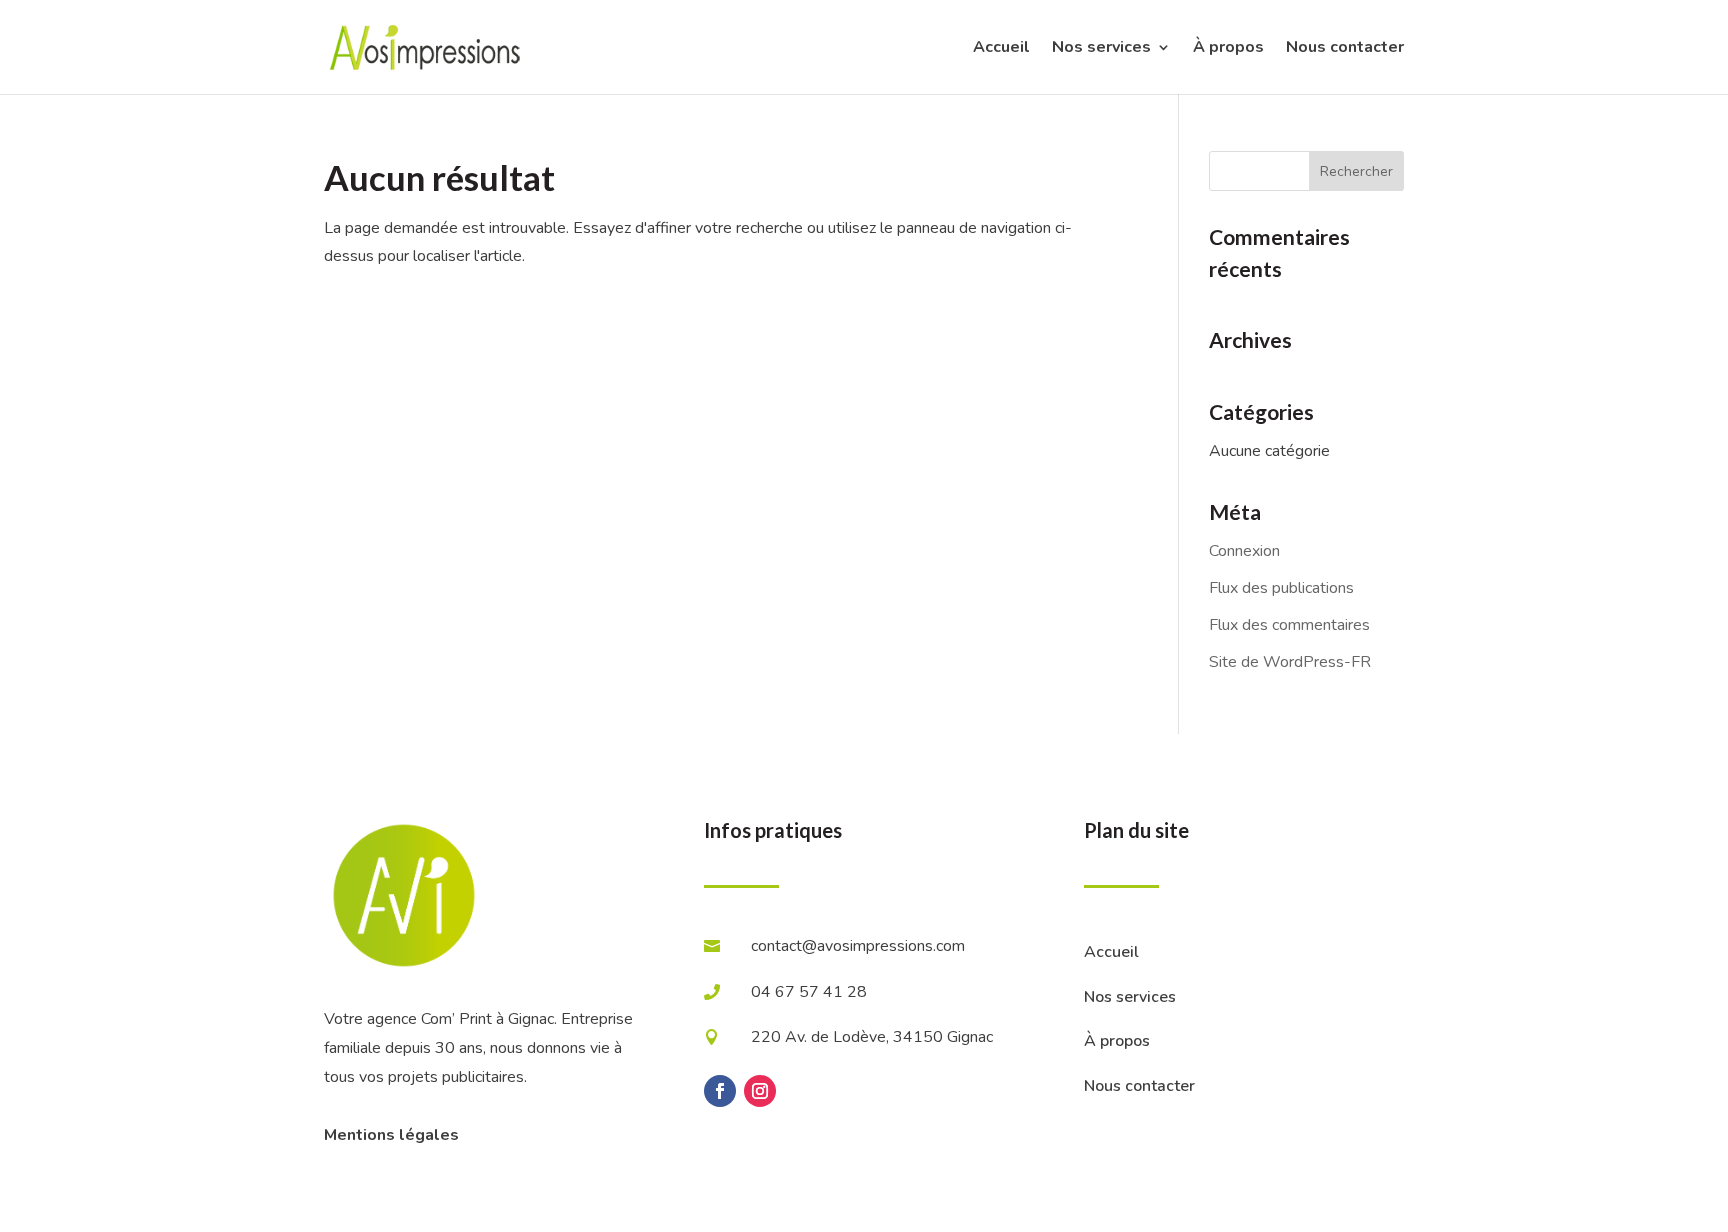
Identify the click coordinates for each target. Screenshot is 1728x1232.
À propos (1228, 49)
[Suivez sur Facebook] (720, 1091)
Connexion (1244, 551)
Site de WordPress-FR (1290, 662)
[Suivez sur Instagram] (760, 1091)
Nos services (1101, 49)
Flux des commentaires (1289, 625)
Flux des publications (1281, 588)
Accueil (1001, 49)
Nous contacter (1345, 49)
